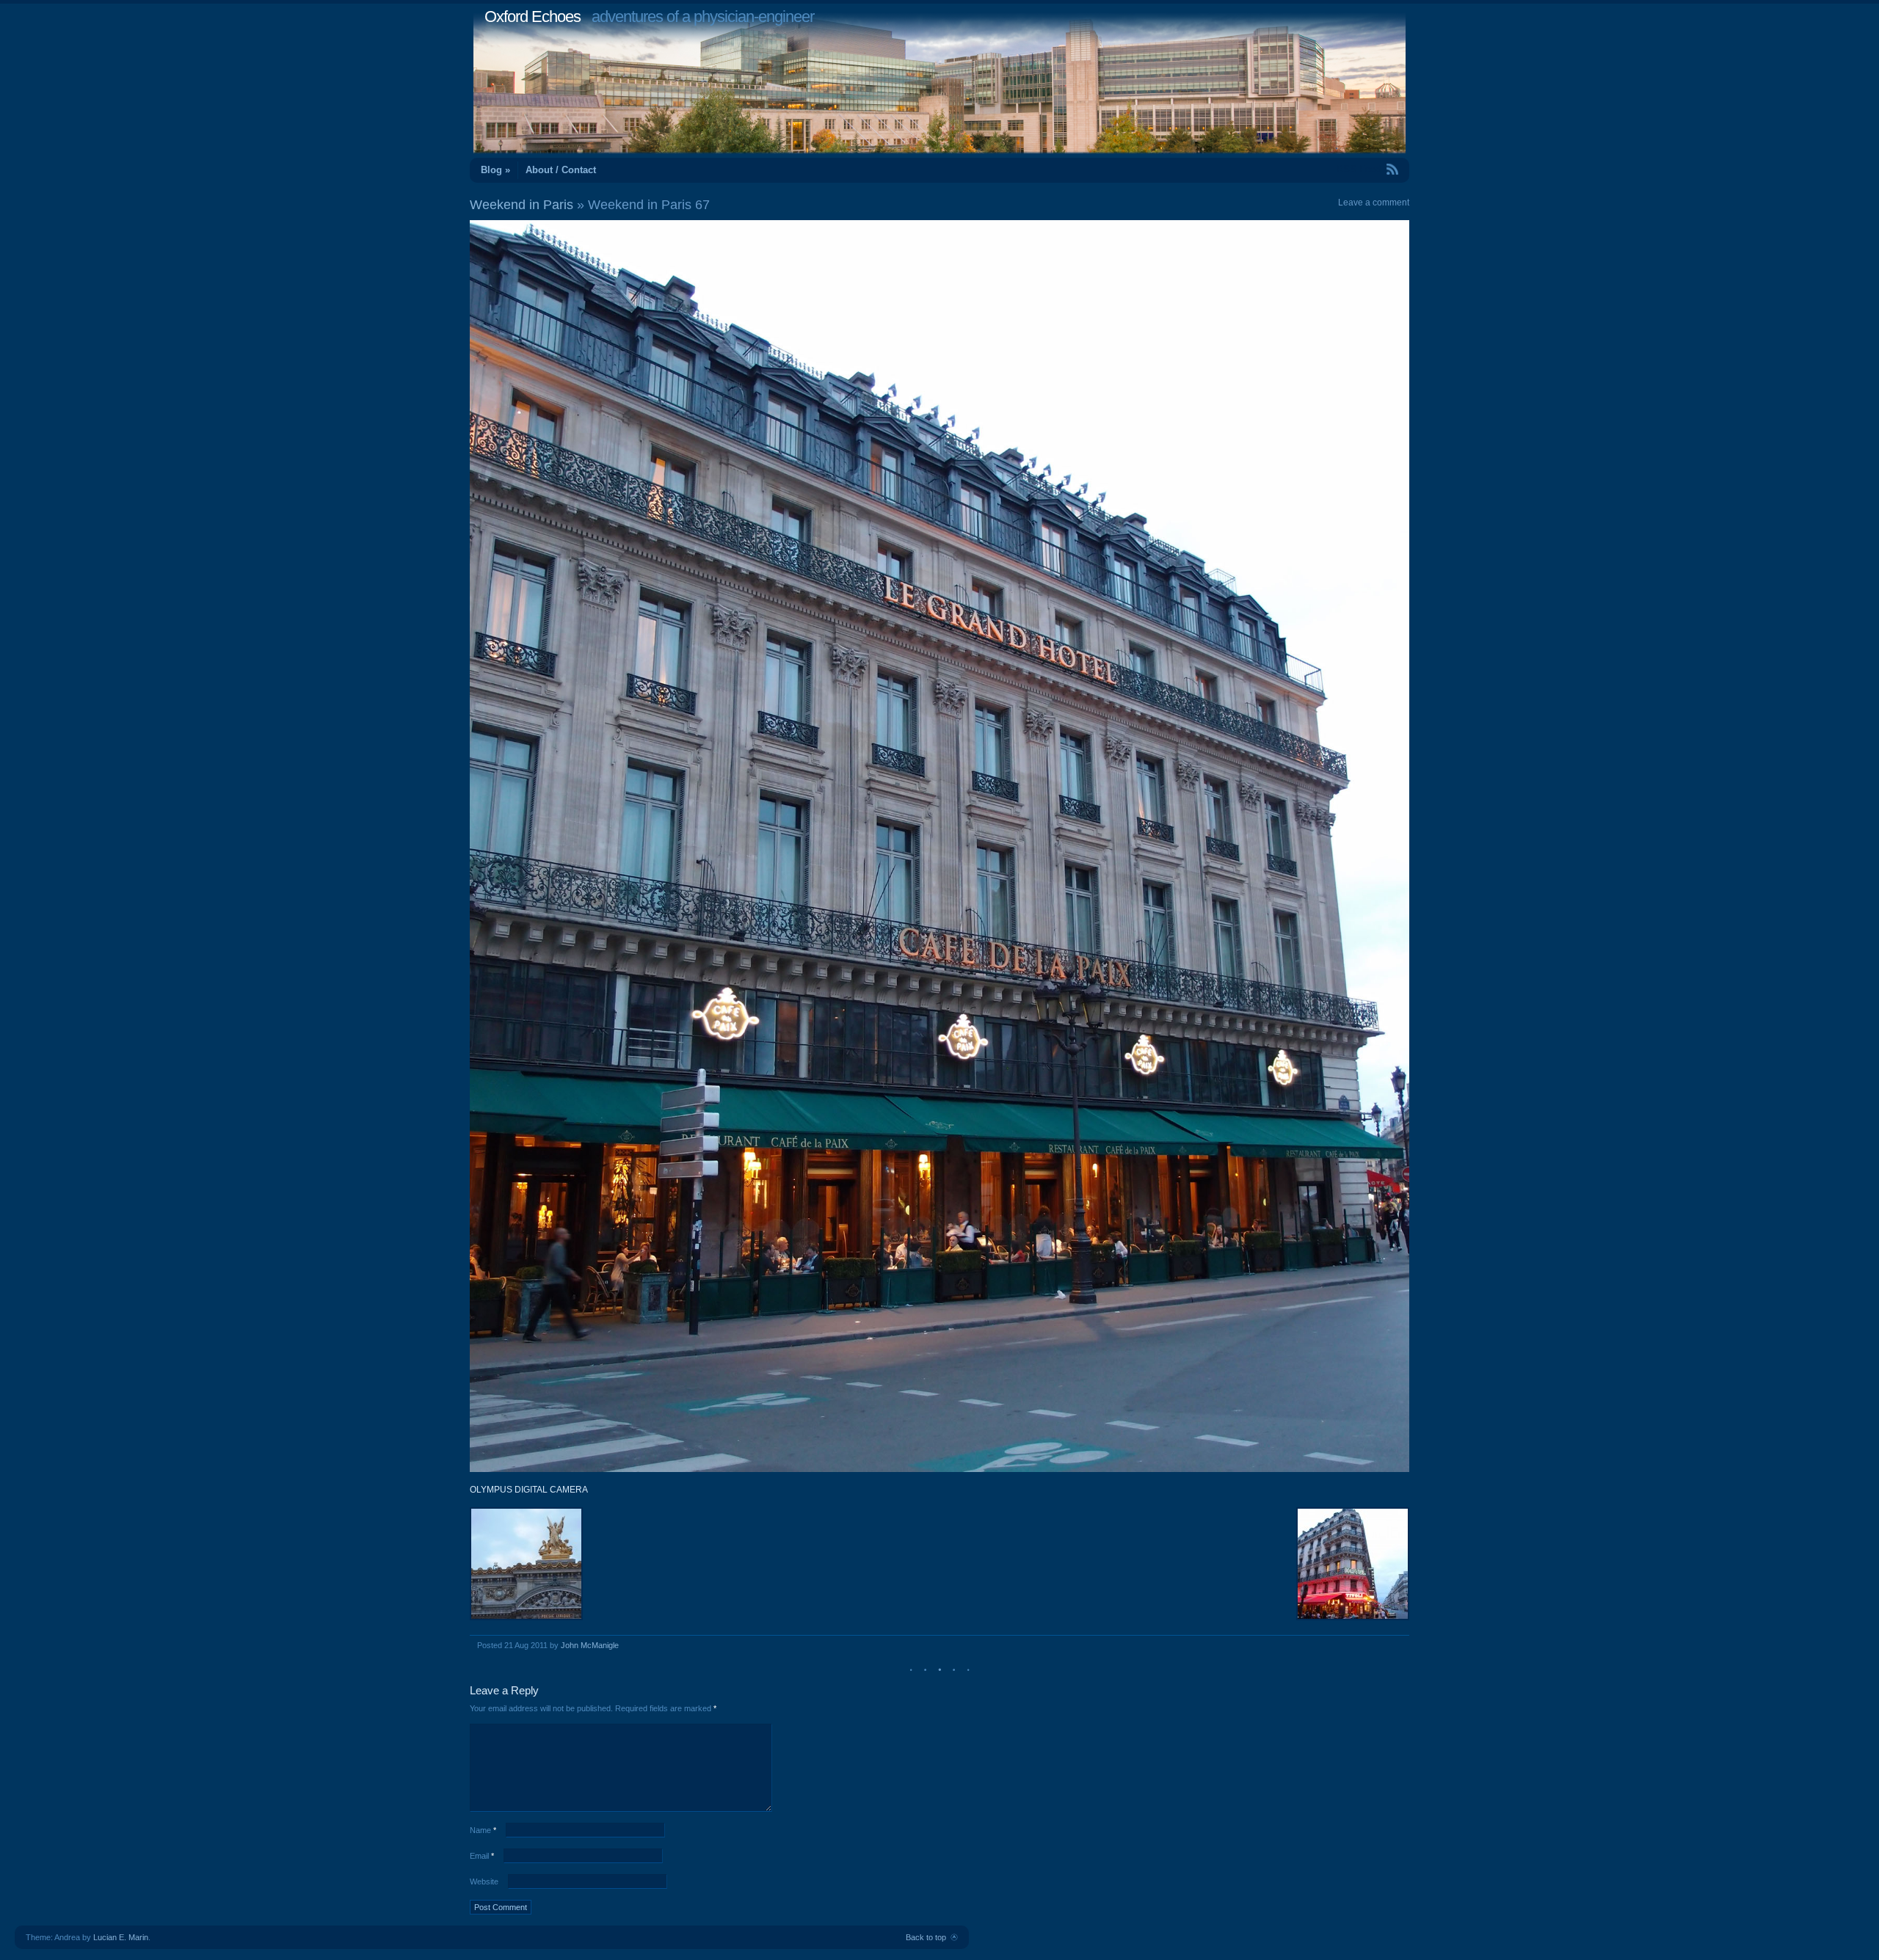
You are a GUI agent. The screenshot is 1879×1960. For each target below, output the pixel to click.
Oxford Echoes (533, 17)
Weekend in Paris (521, 205)
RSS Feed (1359, 169)
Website (484, 1881)
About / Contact (561, 170)
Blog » (495, 170)
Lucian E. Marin (121, 1937)
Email (482, 1856)
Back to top (926, 1937)
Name (483, 1830)
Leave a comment (1374, 203)
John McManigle (590, 1645)
